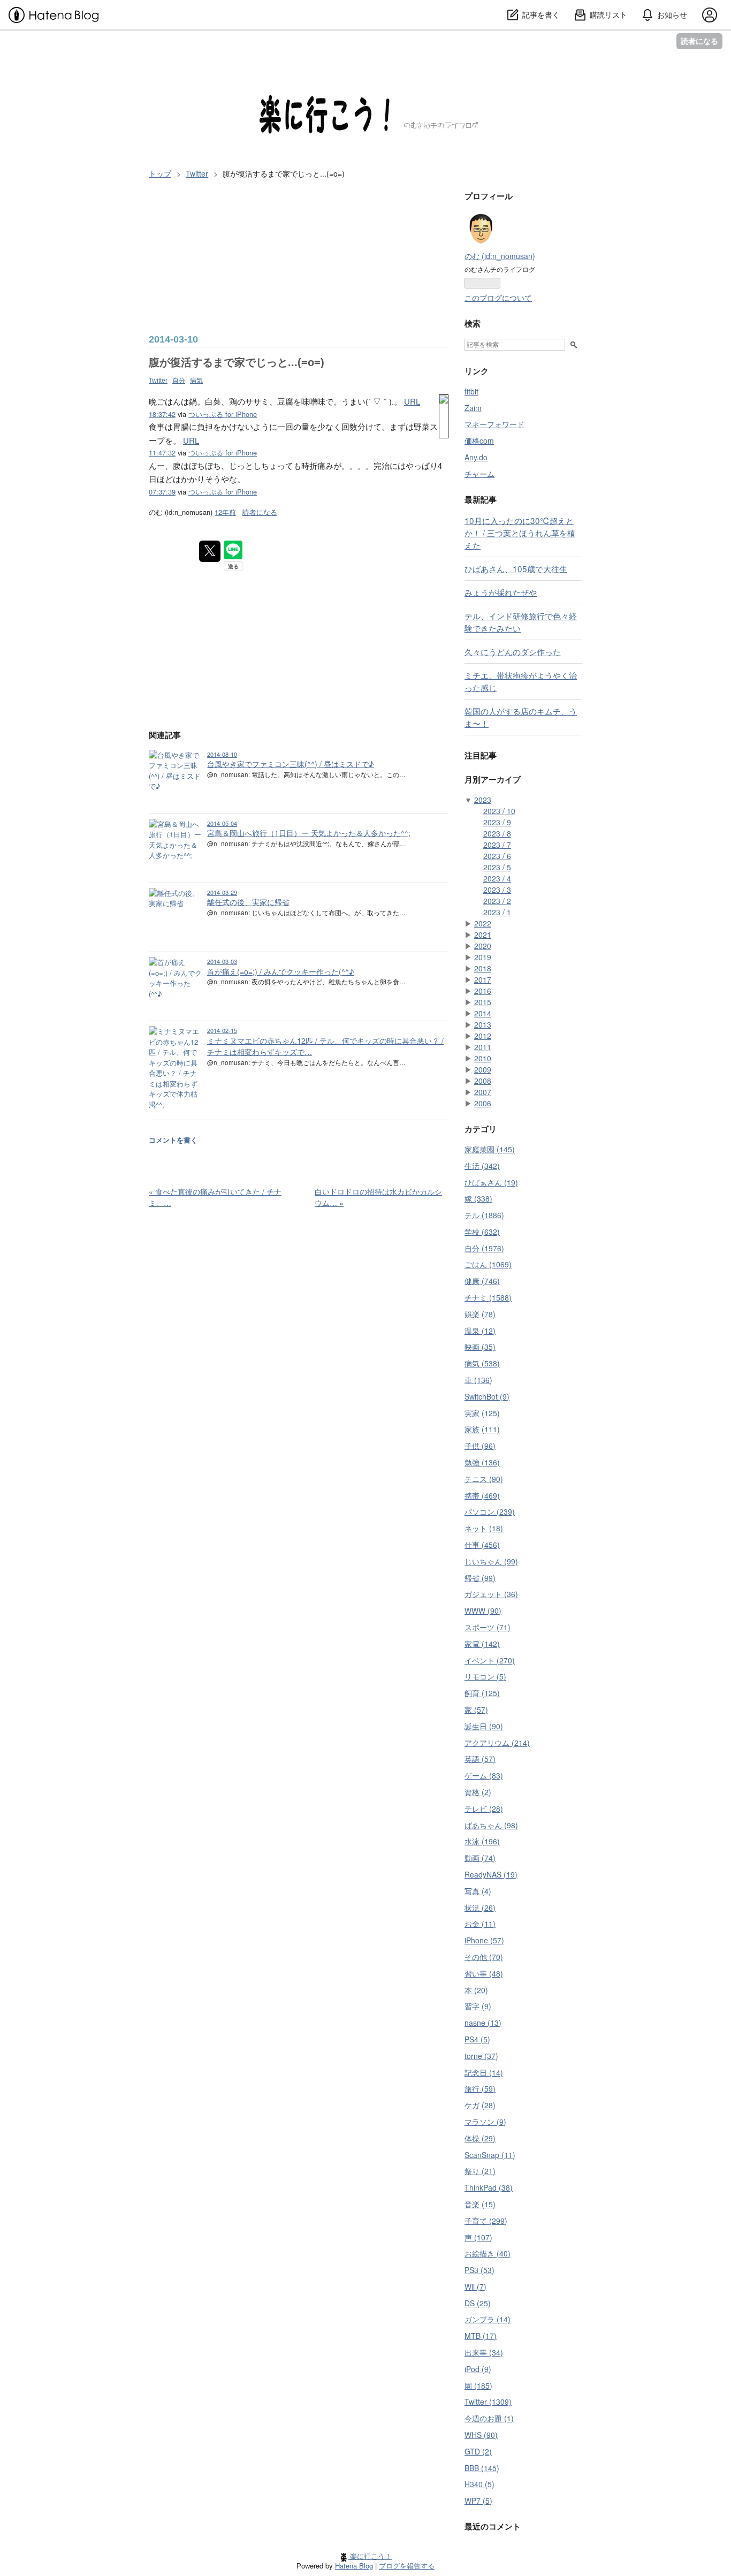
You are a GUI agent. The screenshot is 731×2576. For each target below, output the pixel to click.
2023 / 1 (497, 912)
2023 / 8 (497, 833)
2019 (483, 957)
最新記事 (481, 499)
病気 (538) (482, 1363)
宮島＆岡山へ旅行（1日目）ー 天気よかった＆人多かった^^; (309, 833)
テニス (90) (484, 1479)
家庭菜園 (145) (490, 1149)
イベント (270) (490, 1660)
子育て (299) (486, 2221)
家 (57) (476, 1709)
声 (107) (478, 2237)
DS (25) (478, 2303)
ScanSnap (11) (490, 2155)
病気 (196, 381)
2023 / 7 (497, 845)
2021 (483, 934)
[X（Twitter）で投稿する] (210, 551)
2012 (483, 1036)
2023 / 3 (497, 890)
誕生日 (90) (484, 1726)
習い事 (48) (484, 1973)
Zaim (473, 408)
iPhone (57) (484, 1940)
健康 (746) (482, 1281)
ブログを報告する (407, 2566)
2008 (483, 1081)
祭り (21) (480, 2171)
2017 (483, 979)
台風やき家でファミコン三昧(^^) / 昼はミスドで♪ (291, 764)
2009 (483, 1069)
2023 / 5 (497, 867)
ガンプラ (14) (488, 2319)
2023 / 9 (497, 822)
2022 (483, 923)
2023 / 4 (497, 878)
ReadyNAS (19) (491, 1874)
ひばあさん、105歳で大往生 (516, 568)
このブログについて (498, 298)
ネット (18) (484, 1528)
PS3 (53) (479, 2270)
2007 (483, 1092)
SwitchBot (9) (487, 1396)
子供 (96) (480, 1446)
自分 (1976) (484, 1248)
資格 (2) (478, 1792)
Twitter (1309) (488, 2402)
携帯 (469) (482, 1495)
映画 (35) (480, 1347)
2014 (483, 1013)
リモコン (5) (485, 1676)
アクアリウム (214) (497, 1743)
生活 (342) (482, 1166)
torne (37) (481, 2056)
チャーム (479, 474)
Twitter (158, 381)
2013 (483, 1024)
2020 (483, 946)
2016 (483, 991)
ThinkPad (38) (489, 2187)
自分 (179, 381)
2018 (483, 968)
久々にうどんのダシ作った (513, 651)
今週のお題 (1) (489, 2418)
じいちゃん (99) (491, 1561)
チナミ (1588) (488, 1297)
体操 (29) (480, 2138)
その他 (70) (484, 1957)
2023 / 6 (497, 856)
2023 (483, 800)
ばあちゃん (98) (491, 1825)
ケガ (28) (480, 2105)
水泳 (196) (482, 1841)
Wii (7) (475, 2286)
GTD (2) (478, 2451)
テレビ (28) (484, 1808)
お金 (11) (480, 1924)
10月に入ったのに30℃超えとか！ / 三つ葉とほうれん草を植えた (520, 533)
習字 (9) (478, 2006)
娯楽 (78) (480, 1314)
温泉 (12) (480, 1331)
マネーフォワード (494, 424)
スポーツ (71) (488, 1627)
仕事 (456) (482, 1545)
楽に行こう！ (188, 54)
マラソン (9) (485, 2122)
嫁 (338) (478, 1198)
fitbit (471, 391)
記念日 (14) (484, 2072)
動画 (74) (480, 1858)
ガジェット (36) (491, 1594)
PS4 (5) (477, 2039)
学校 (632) (482, 1232)
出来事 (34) (484, 2352)
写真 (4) (478, 1891)
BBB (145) (482, 2468)
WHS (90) (481, 2435)
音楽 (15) (480, 2204)
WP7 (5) (478, 2501)
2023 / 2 (497, 901)
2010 (483, 1058)
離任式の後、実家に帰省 (248, 902)
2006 (483, 1103)
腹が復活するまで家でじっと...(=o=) (237, 362)
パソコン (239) (490, 1511)
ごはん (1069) (488, 1264)
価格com (479, 440)
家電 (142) (482, 1644)
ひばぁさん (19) (491, 1182)
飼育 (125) (482, 1693)
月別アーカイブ (493, 779)
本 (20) (476, 1990)
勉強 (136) (482, 1462)
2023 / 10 (499, 811)
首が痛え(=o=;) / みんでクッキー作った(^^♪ (281, 971)
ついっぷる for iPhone (223, 414)
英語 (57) (480, 1759)
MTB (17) (481, 2336)
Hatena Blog (354, 2566)
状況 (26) (480, 1908)
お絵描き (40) (488, 2253)
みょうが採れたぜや (501, 592)
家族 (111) (482, 1429)
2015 (483, 1002)
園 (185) (478, 2385)
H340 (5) (479, 2484)
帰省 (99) (480, 1578)
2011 (483, 1047)
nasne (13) (483, 2023)
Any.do (476, 457)
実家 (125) (482, 1413)
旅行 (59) (480, 2088)
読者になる (699, 41)
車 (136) (478, 1380)
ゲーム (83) (484, 1775)
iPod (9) (478, 2369)
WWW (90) (483, 1610)
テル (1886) (484, 1215)
